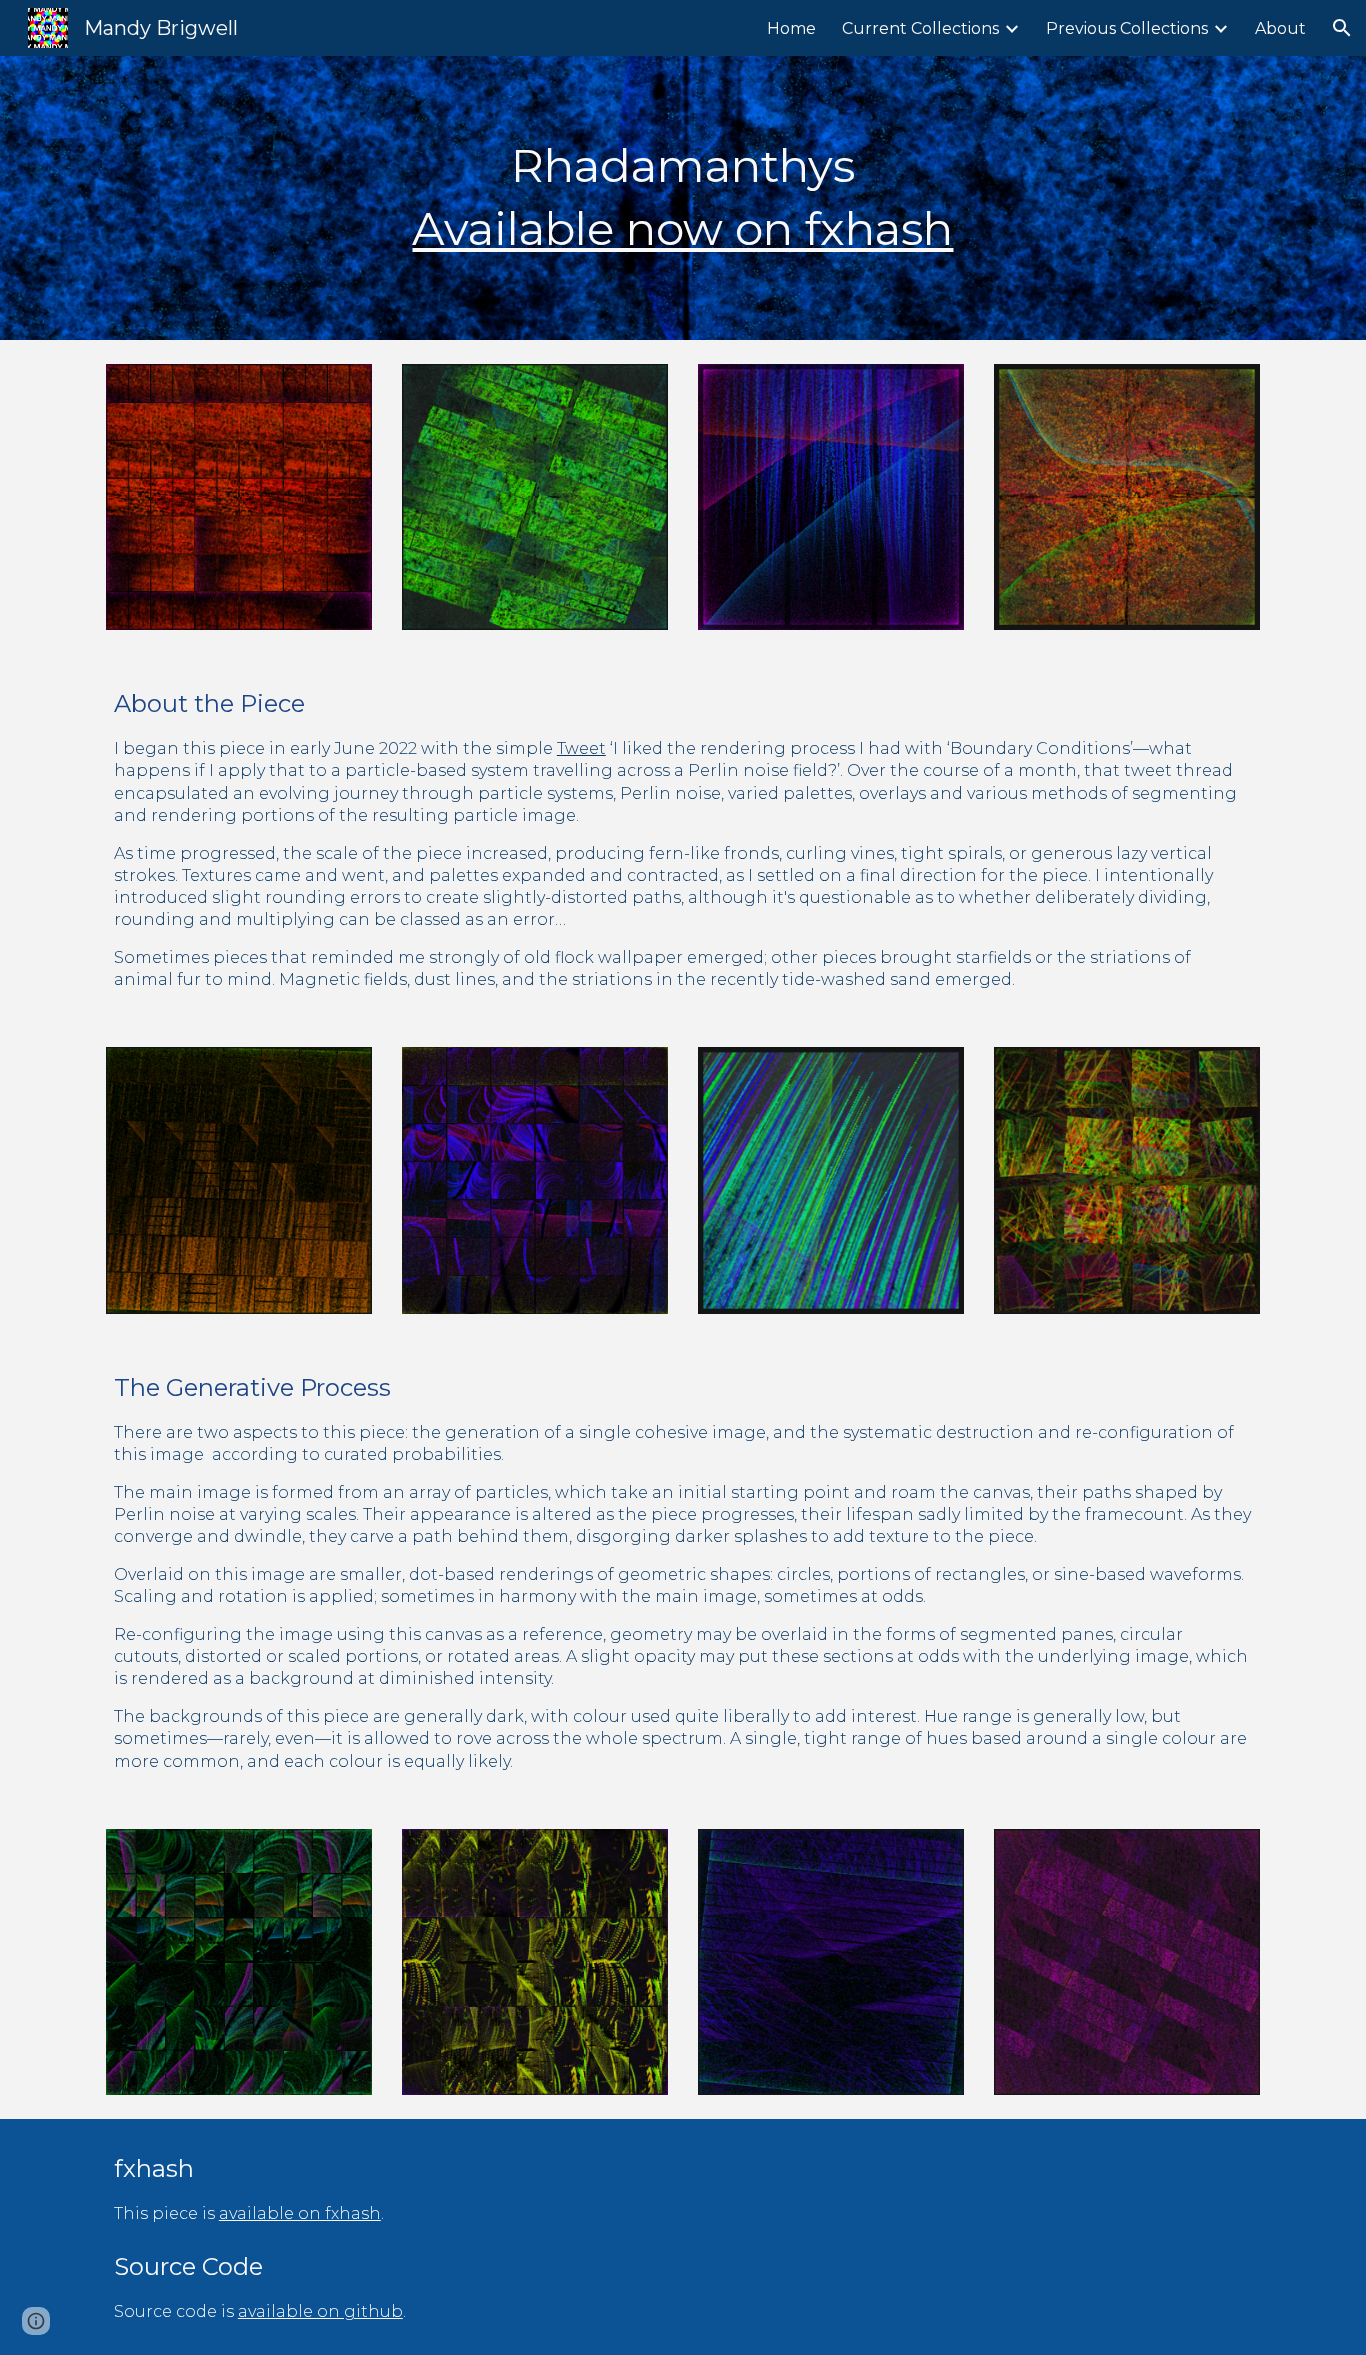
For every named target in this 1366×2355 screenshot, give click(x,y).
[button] (1342, 28)
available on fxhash (300, 2213)
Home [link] (791, 28)
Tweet (581, 748)
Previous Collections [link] (1127, 28)
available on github (320, 2311)
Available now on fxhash (682, 228)
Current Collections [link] (920, 28)
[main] (683, 197)
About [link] (1280, 28)
